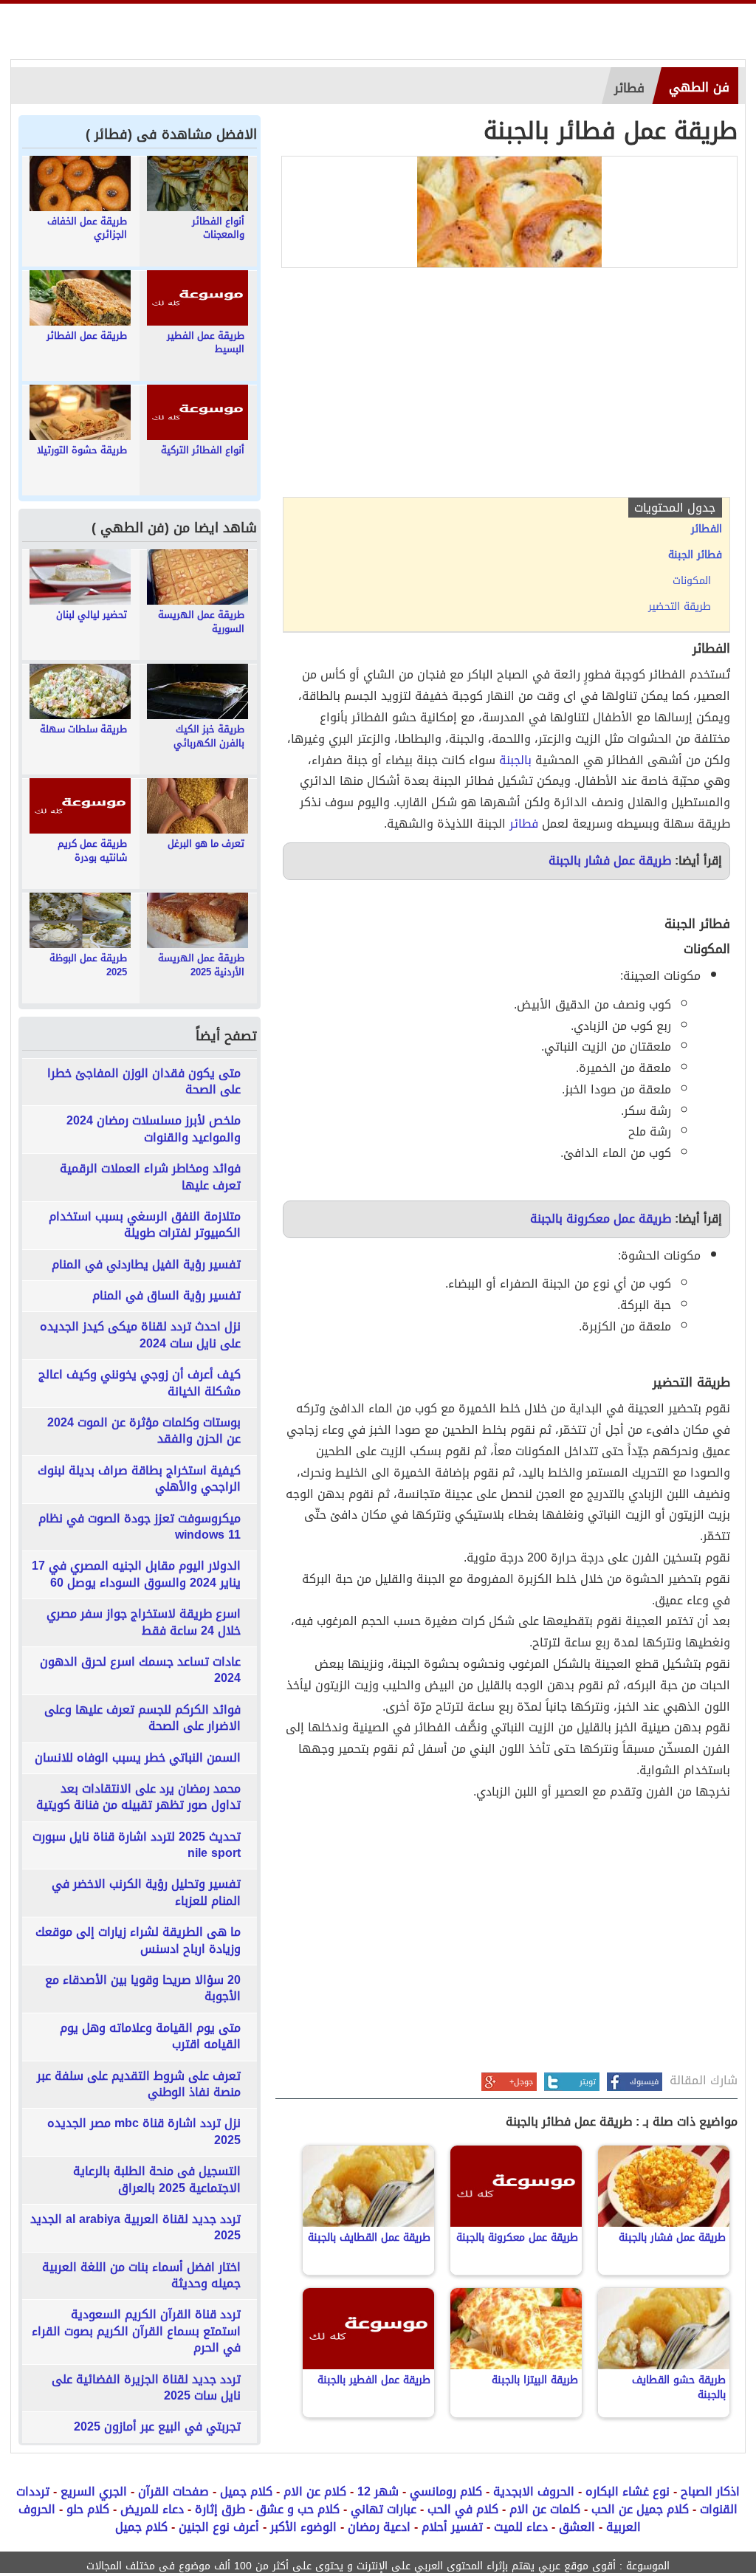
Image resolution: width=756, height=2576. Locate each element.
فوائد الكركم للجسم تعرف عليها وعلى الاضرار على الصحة (142, 1718)
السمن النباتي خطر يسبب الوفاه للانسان (138, 1758)
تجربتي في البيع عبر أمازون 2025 (157, 2427)
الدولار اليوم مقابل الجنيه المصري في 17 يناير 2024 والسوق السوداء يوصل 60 (136, 1574)
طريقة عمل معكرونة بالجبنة (601, 1219)
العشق (577, 2527)
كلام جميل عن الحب (640, 2509)
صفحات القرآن (173, 2491)
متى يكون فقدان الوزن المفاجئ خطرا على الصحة (144, 1082)
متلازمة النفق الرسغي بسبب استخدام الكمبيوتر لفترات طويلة (145, 1225)
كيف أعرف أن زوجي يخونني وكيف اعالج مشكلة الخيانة (140, 1383)
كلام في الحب (463, 2509)
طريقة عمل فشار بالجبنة (610, 861)
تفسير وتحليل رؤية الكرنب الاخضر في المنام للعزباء (146, 1893)
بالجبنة (515, 760)
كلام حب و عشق (298, 2509)
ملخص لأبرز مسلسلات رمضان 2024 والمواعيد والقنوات (154, 1129)
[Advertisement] (506, 386)
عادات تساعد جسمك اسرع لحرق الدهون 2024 (140, 1670)
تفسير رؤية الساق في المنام (166, 1296)
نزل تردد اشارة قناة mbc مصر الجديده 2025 (144, 2132)
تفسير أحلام (452, 2527)
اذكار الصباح (710, 2491)
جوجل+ (521, 2082)
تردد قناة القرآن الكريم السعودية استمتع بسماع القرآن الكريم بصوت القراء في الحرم (136, 2331)
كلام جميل (246, 2491)
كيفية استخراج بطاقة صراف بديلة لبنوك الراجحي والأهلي (139, 1479)
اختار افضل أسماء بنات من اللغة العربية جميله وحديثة (141, 2276)
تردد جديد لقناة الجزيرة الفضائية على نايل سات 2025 (146, 2388)
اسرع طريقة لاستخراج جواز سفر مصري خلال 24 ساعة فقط (144, 1622)
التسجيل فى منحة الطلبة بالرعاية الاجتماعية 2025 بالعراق (157, 2180)
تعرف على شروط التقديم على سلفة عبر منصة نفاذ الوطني (139, 2085)
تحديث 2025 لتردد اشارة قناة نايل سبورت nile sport (137, 1845)
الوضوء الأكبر (303, 2527)
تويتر (588, 2082)
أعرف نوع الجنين (219, 2527)
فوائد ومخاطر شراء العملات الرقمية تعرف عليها (150, 1177)
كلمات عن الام (545, 2509)
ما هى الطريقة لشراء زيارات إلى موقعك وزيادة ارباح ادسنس (138, 1941)
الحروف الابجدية (534, 2491)
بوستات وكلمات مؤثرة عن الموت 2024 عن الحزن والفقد (144, 1431)
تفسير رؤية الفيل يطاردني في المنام (146, 1265)
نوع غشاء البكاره (628, 2491)
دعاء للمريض (152, 2509)
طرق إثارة (220, 2509)
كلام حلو (88, 2509)
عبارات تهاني (384, 2509)
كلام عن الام (315, 2491)
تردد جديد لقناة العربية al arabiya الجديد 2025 (135, 2228)
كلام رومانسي (446, 2491)
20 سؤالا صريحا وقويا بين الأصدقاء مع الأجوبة (143, 1989)
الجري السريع (94, 2491)
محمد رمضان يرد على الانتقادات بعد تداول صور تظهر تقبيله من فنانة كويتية (138, 1797)
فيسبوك (644, 2082)
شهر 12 (378, 2491)
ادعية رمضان (379, 2527)
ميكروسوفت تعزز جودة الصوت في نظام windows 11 (140, 1527)
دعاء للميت (521, 2527)
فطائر (524, 824)
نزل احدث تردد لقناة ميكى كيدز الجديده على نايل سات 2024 (140, 1335)
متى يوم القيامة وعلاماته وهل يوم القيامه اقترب (150, 2037)
